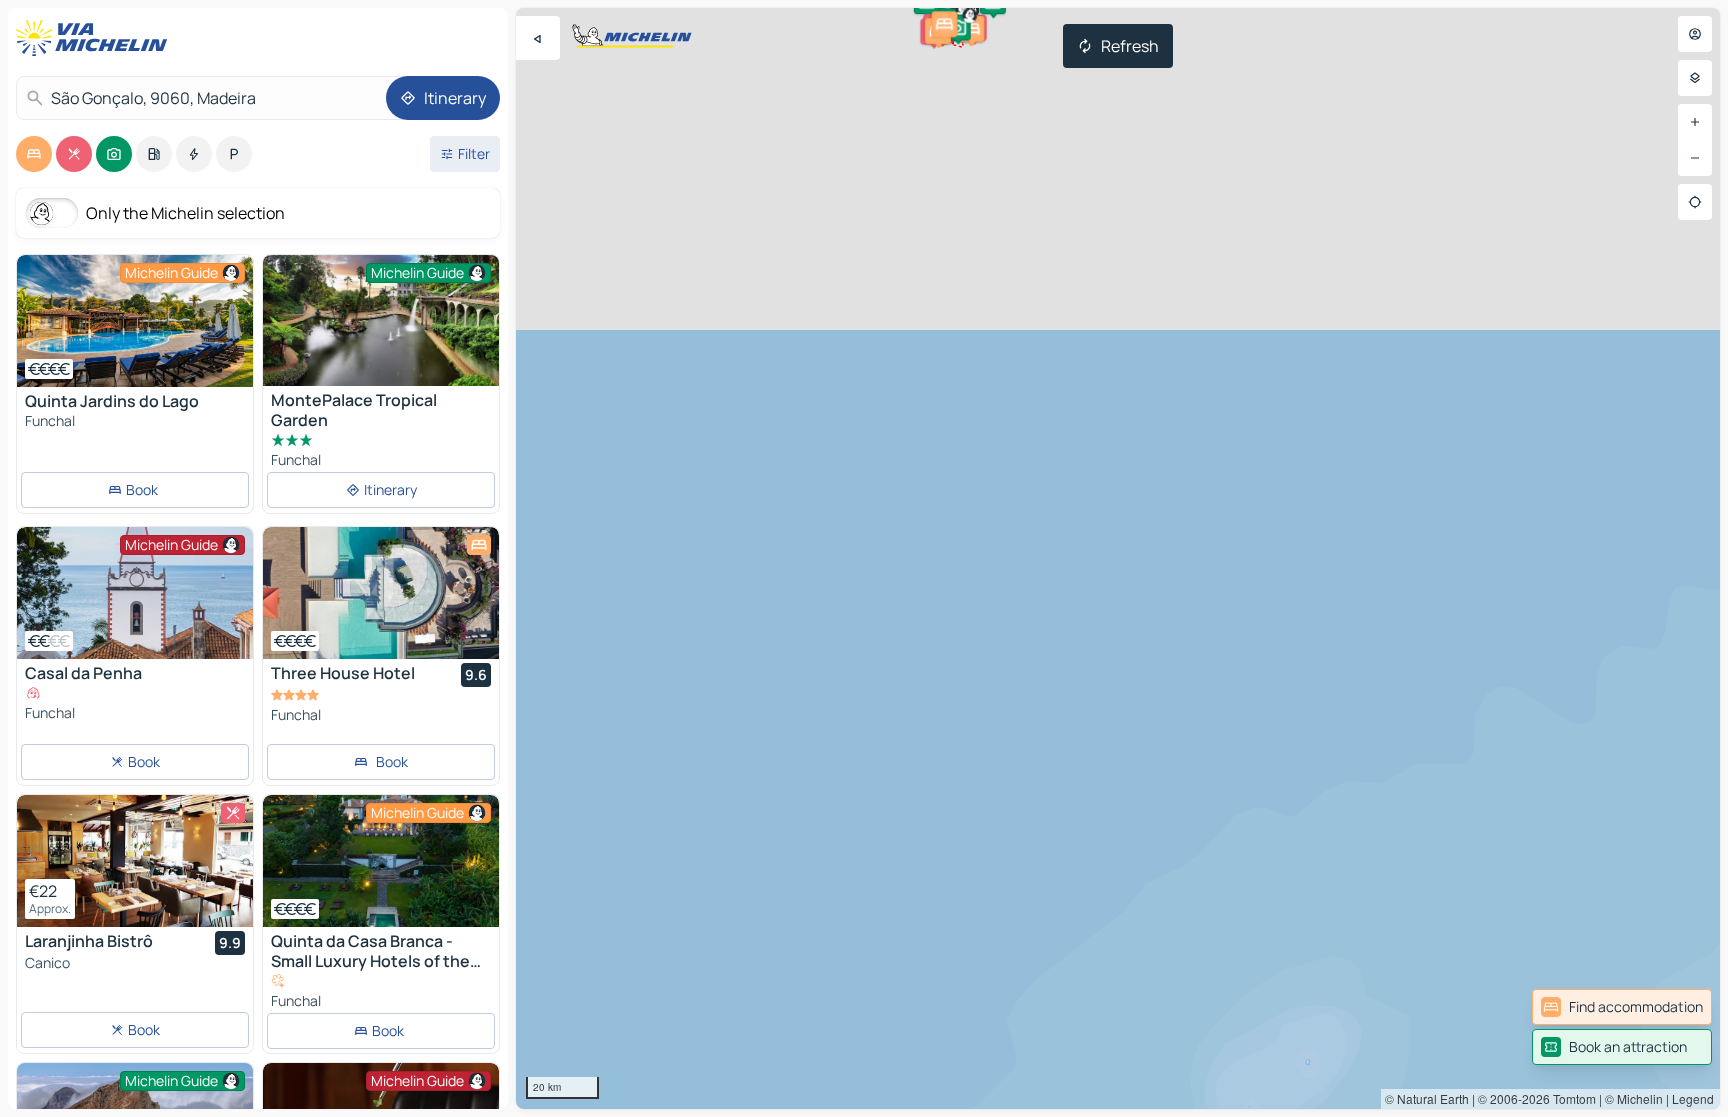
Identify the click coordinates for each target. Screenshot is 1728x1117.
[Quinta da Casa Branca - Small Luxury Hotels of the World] (381, 861)
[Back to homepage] (96, 38)
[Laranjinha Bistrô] (135, 861)
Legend (1693, 1098)
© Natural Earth (1427, 1098)
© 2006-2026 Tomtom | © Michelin (1570, 1098)
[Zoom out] (1695, 158)
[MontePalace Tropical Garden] (381, 320)
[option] (34, 154)
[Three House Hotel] (381, 593)
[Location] (1695, 202)
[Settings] (1695, 78)
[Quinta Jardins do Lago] (135, 321)
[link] (1622, 1007)
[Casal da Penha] (135, 593)
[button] (971, 29)
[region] (1118, 558)
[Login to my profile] (1695, 34)
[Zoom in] (1695, 122)
